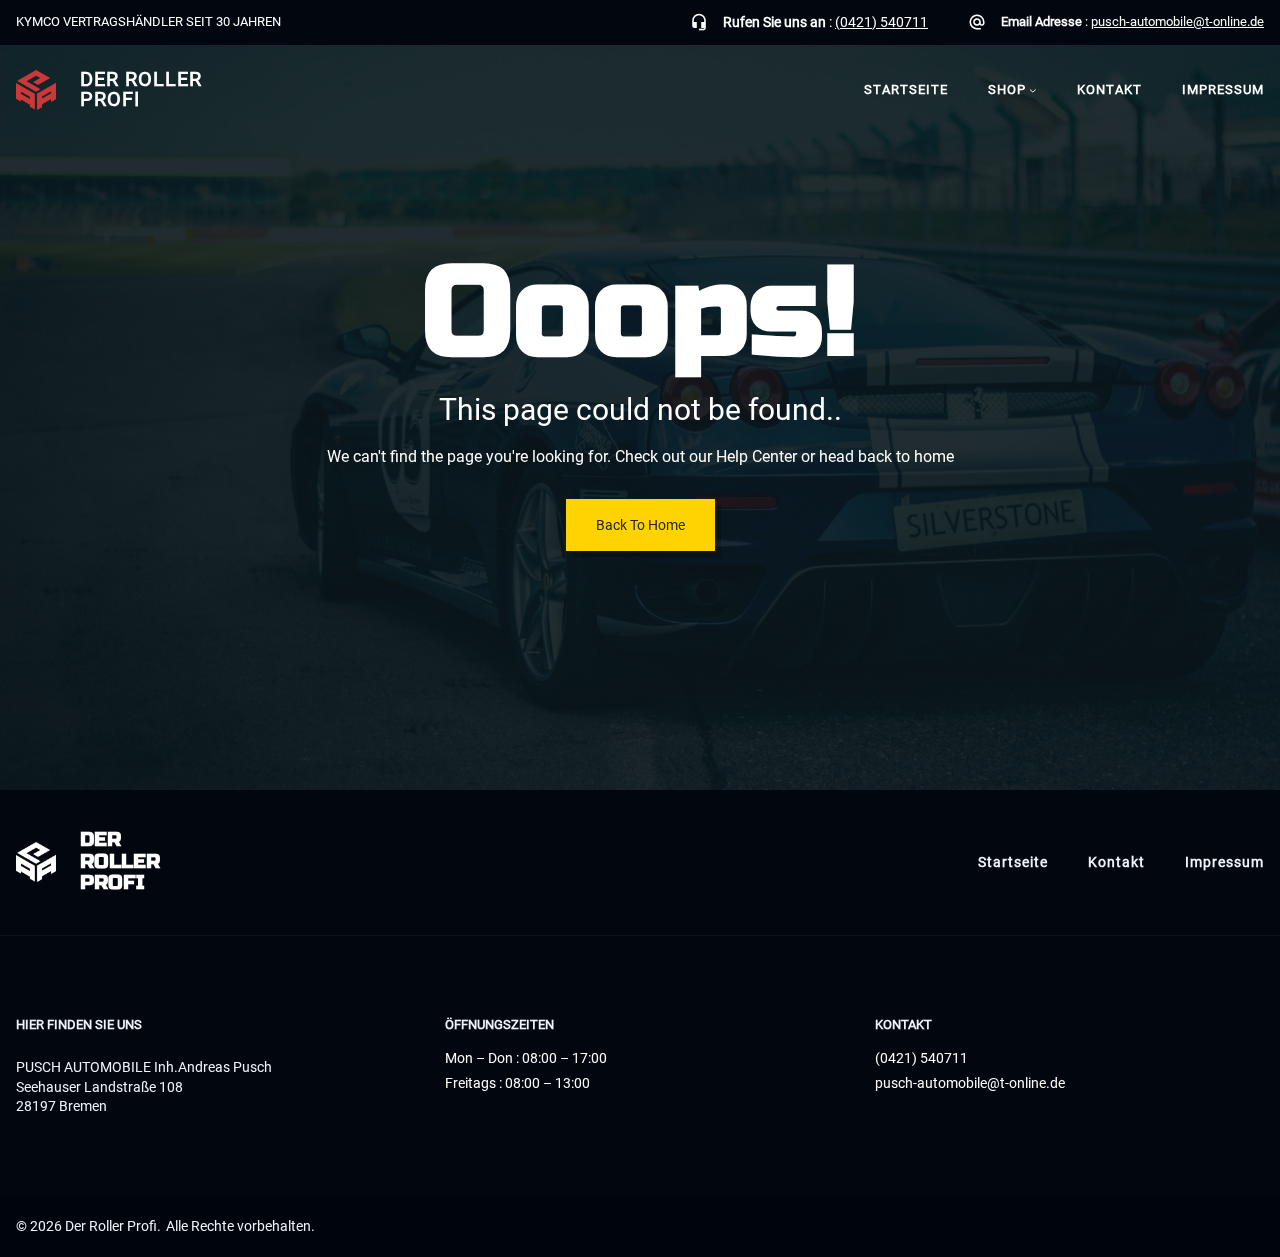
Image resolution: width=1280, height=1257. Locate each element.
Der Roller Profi (141, 89)
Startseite (906, 89)
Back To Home (640, 525)
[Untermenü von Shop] (1033, 90)
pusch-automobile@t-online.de (1177, 21)
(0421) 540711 (881, 22)
